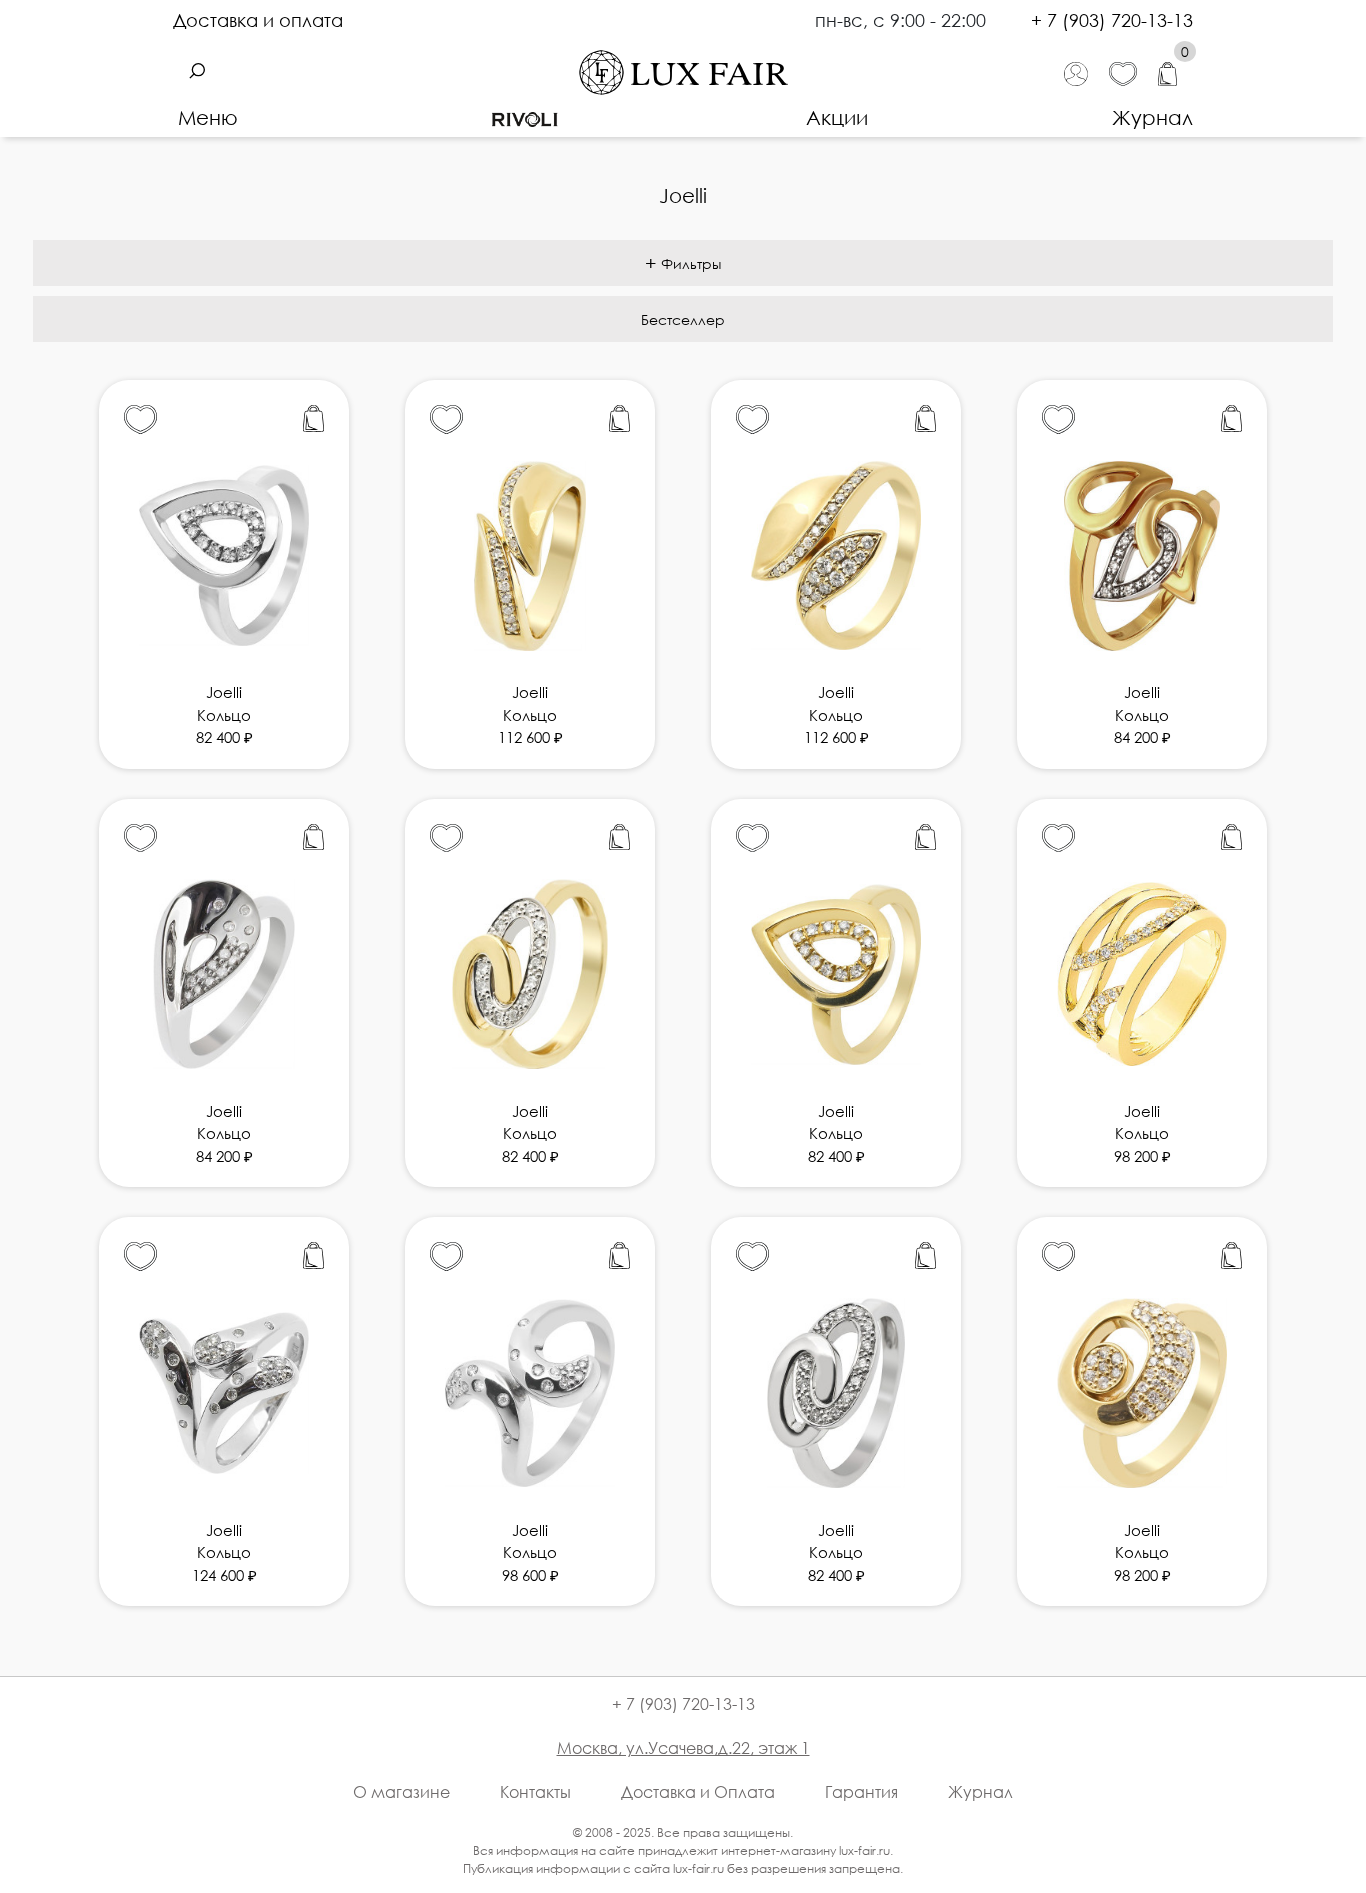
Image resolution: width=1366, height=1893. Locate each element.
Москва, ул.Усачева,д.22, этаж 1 (683, 1748)
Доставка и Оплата (698, 1792)
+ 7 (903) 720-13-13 (1112, 20)
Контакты (535, 1792)
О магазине (401, 1792)
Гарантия (861, 1792)
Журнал (1152, 117)
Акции (837, 117)
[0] (1175, 72)
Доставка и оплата (258, 20)
